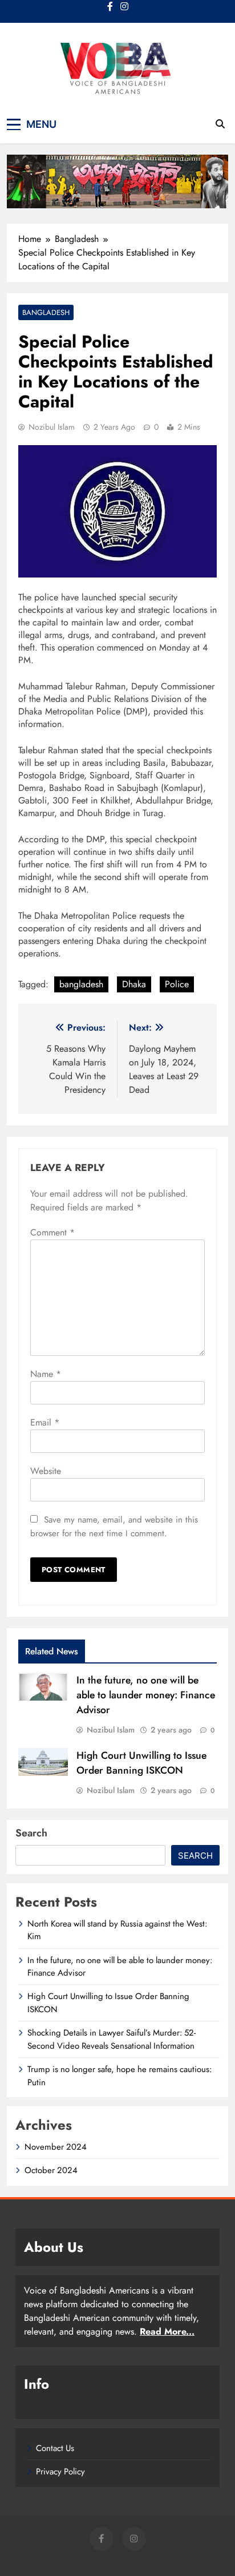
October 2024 (51, 2170)
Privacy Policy (60, 2472)
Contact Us (55, 2448)
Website (46, 1471)
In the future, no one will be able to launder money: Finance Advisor (146, 1695)
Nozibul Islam (52, 427)
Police (177, 984)
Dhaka (134, 984)
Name (46, 1374)
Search (31, 1833)
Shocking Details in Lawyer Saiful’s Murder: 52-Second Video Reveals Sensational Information (112, 2039)
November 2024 (56, 2147)
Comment (52, 1232)
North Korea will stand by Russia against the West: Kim (117, 1930)
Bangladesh (46, 312)
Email (45, 1422)
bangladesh (81, 984)
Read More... (167, 2331)
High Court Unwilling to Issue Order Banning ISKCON (141, 1763)
